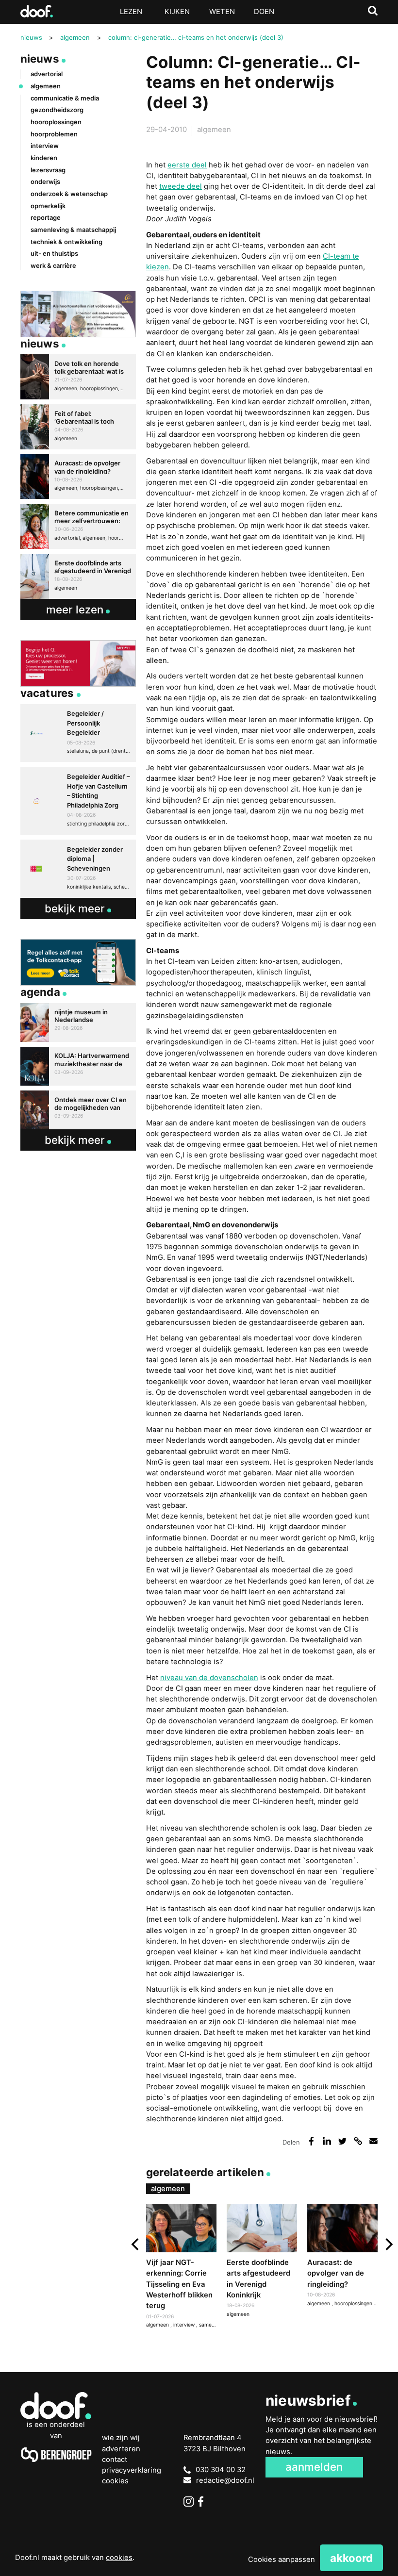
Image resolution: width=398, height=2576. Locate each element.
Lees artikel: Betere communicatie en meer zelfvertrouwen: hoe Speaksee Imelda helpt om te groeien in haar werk (78, 527)
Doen (264, 12)
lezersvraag (48, 170)
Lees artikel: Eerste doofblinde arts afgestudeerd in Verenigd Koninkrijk (262, 2262)
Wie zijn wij (121, 2438)
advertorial (47, 74)
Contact (115, 2460)
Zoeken (373, 11)
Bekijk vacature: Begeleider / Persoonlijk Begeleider (78, 733)
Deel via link (358, 2141)
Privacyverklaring (132, 2470)
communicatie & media (65, 98)
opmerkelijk (48, 206)
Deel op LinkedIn (327, 2141)
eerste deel (187, 165)
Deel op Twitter (343, 2141)
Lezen (131, 12)
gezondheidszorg (57, 110)
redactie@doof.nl (225, 2480)
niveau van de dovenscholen (209, 1678)
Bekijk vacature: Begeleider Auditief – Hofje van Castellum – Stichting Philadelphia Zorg (78, 801)
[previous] (136, 2245)
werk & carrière (53, 265)
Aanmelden (314, 2467)
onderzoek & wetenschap (69, 194)
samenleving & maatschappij (73, 230)
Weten (222, 12)
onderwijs (45, 182)
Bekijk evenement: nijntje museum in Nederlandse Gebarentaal (78, 1023)
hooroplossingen (354, 2304)
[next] (388, 2245)
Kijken (177, 12)
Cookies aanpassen (282, 2559)
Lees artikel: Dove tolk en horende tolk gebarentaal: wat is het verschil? (78, 377)
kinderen (44, 158)
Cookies (115, 2481)
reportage (46, 217)
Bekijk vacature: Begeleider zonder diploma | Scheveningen (78, 869)
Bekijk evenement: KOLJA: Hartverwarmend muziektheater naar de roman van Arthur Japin (78, 1066)
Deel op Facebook (312, 2141)
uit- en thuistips (54, 253)
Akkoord (351, 2558)
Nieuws (40, 58)
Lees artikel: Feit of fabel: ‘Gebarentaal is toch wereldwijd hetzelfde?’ (78, 427)
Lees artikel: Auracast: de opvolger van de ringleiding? (342, 2257)
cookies (119, 2558)
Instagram (189, 2502)
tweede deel (181, 186)
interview (185, 2325)
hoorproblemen (54, 134)
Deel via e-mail (374, 2141)
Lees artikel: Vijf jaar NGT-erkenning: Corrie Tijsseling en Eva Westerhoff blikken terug (181, 2268)
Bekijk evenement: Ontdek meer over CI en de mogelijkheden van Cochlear (78, 1110)
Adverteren (121, 2449)
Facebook (203, 2502)
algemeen (214, 130)
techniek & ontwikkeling (66, 242)
